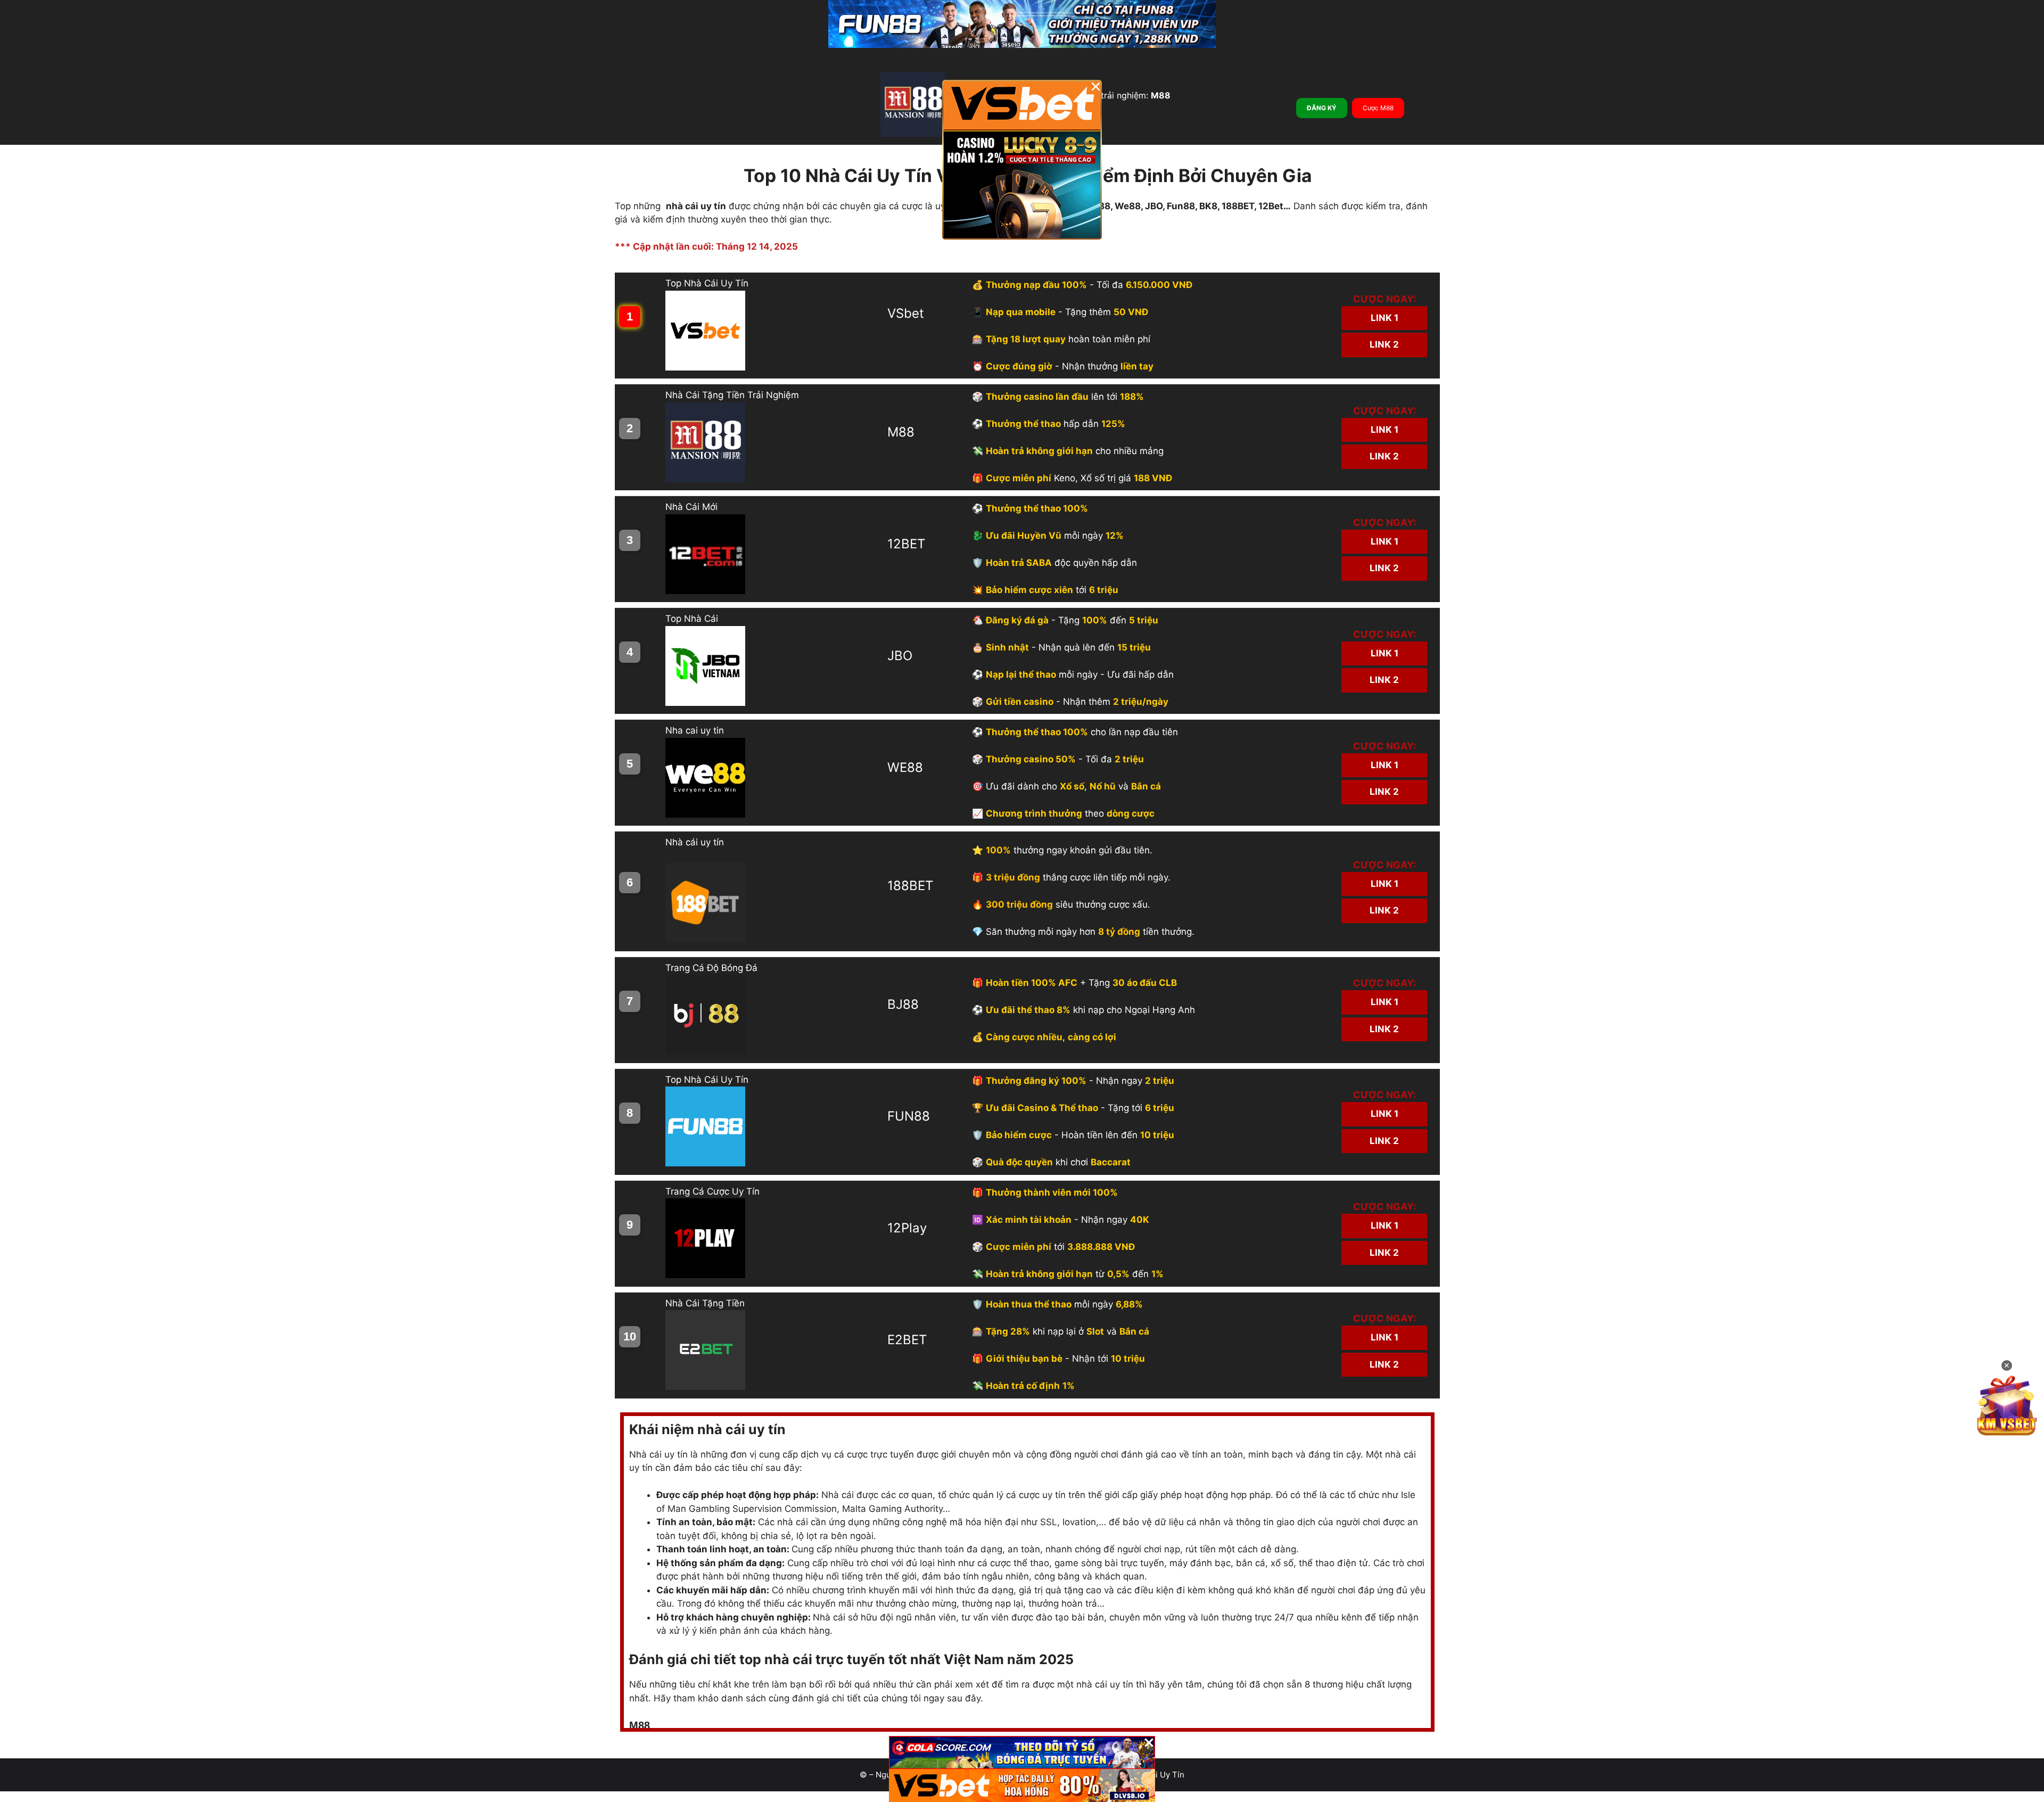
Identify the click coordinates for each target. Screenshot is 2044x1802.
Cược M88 (1378, 108)
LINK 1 (1384, 318)
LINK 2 (1384, 344)
